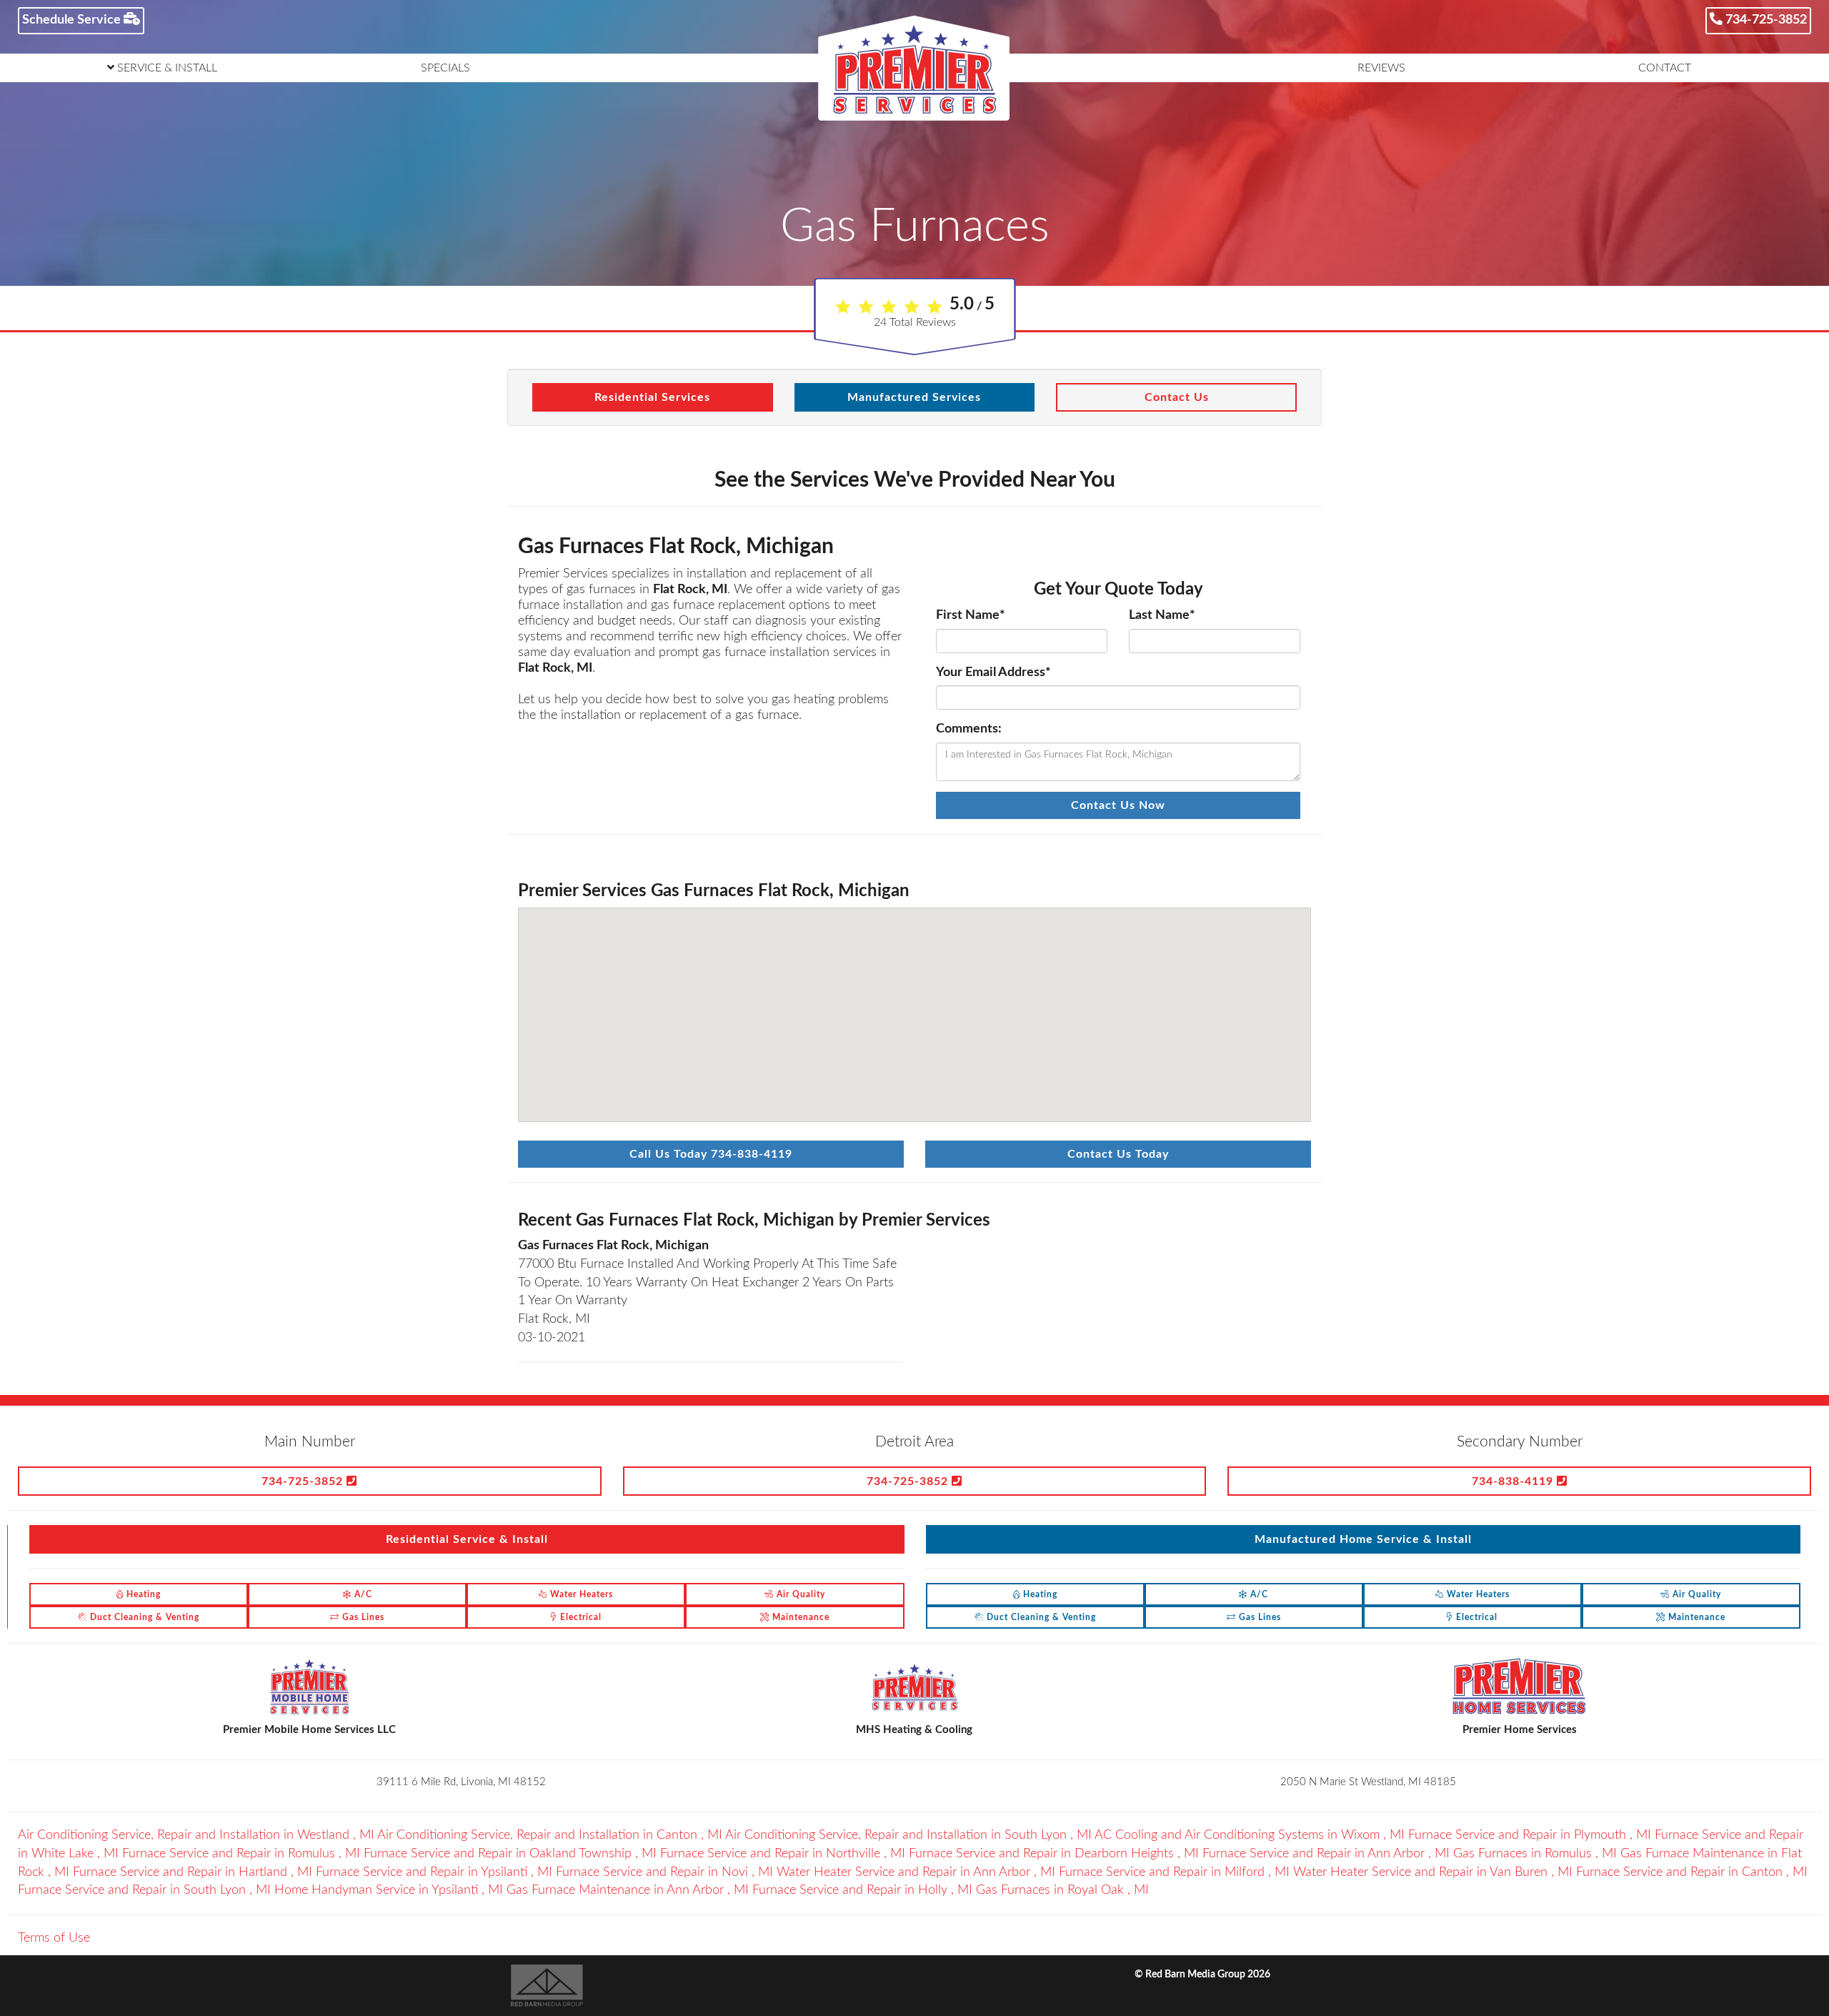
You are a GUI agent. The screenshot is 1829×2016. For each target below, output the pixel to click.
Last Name (1162, 615)
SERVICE (166, 68)
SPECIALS (445, 68)
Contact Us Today (1118, 1154)
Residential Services (652, 397)
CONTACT (1665, 68)
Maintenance (799, 1617)
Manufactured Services (914, 397)
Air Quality (799, 1594)
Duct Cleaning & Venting (143, 1617)
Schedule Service (73, 20)
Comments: (969, 729)
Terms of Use (54, 1938)
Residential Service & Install (467, 1539)
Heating (142, 1594)
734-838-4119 (1514, 1481)
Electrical (579, 1617)
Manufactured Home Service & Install (1363, 1539)
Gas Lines (362, 1617)
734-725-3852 (1765, 20)
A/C (362, 1594)
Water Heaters (580, 1594)
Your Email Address (993, 672)
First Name (971, 615)
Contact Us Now (1118, 805)
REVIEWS (1381, 68)
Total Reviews (915, 322)
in (196, 1835)
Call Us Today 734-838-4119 (711, 1154)
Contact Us (1177, 397)
